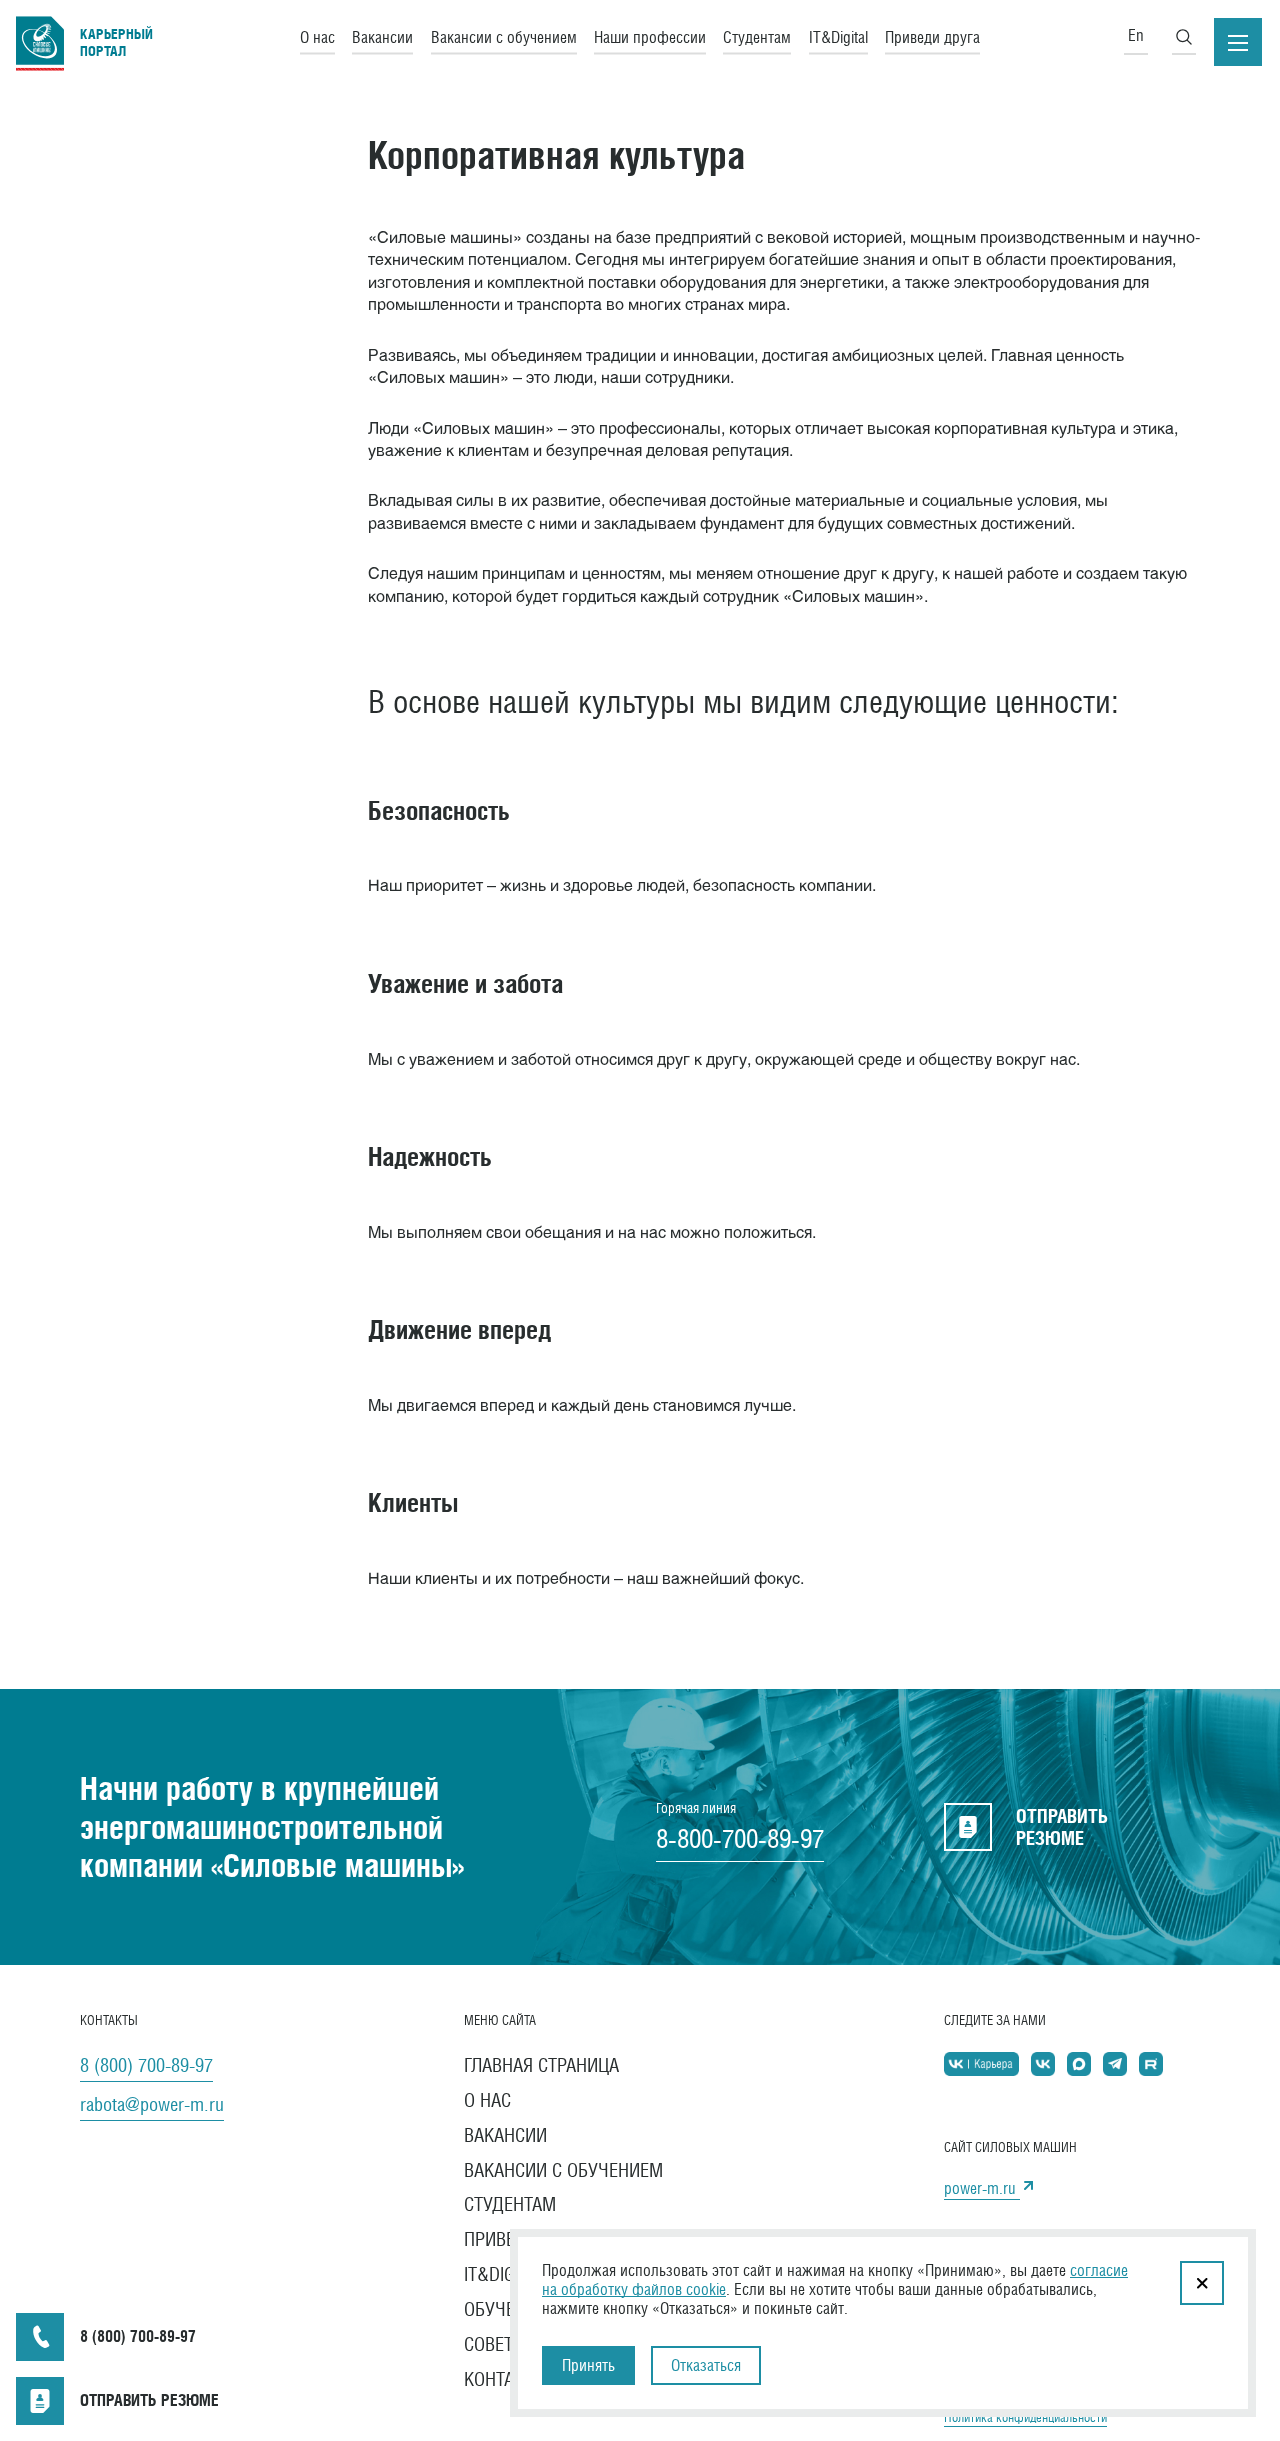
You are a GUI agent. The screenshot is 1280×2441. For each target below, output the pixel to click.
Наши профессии (650, 36)
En (1136, 35)
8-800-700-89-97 (740, 1839)
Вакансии (382, 36)
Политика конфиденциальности (1025, 2417)
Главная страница (541, 2065)
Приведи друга (932, 36)
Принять (588, 2365)
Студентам (757, 36)
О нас (317, 36)
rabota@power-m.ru (152, 2104)
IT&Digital (838, 36)
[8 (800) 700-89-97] (40, 2337)
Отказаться (706, 2365)
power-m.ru (982, 2188)
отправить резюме (1062, 1827)
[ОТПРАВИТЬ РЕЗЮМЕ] (40, 2401)
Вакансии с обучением (504, 36)
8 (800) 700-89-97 (146, 2065)
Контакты (505, 2379)
